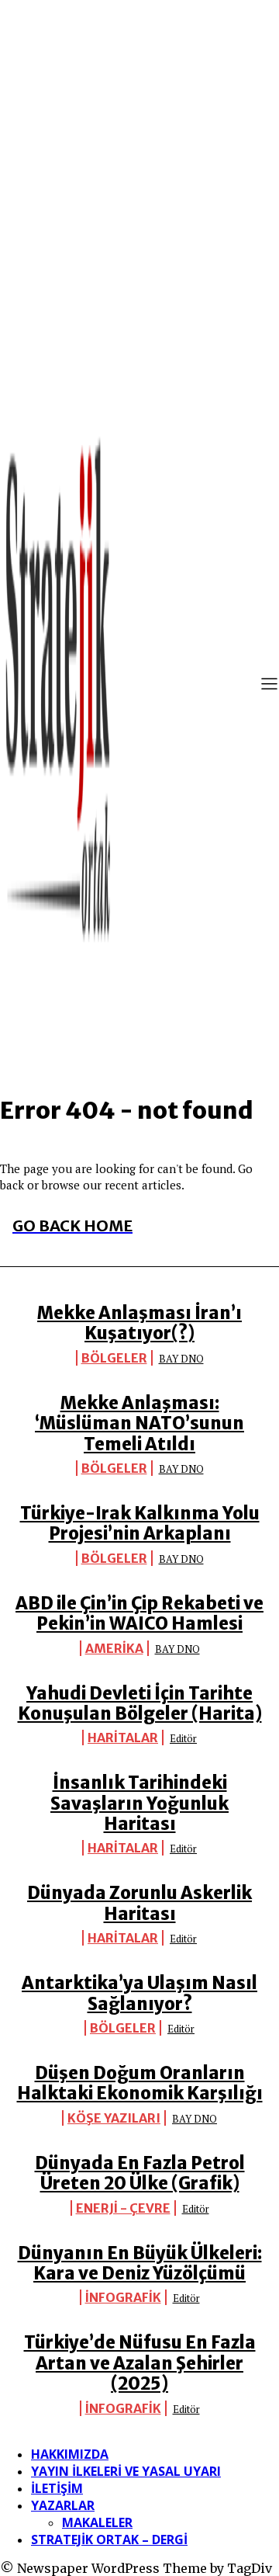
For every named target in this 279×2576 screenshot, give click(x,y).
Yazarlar (63, 2505)
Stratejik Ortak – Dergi (109, 2540)
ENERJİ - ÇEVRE (123, 2208)
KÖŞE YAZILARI (114, 2118)
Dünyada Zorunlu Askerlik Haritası (139, 1903)
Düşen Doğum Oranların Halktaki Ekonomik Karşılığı (140, 2083)
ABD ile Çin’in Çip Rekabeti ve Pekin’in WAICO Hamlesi (139, 1613)
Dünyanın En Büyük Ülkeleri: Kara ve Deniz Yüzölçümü (140, 2263)
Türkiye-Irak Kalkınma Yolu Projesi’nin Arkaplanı (140, 1523)
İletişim (57, 2488)
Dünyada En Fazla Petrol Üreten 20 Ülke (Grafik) (140, 2173)
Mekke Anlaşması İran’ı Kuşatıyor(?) (139, 1323)
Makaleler (97, 2522)
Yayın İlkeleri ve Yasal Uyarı (126, 2471)
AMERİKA (114, 1648)
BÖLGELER (114, 1358)
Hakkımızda (70, 2454)
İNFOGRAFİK (123, 2297)
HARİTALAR (123, 1738)
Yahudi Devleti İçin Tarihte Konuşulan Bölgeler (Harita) (140, 1703)
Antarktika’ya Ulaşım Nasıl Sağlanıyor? (139, 1993)
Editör (183, 1738)
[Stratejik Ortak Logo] (58, 686)
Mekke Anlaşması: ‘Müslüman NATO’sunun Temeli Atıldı (139, 1423)
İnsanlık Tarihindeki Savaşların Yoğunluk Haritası (139, 1803)
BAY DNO (181, 1359)
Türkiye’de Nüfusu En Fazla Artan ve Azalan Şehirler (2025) (140, 2363)
